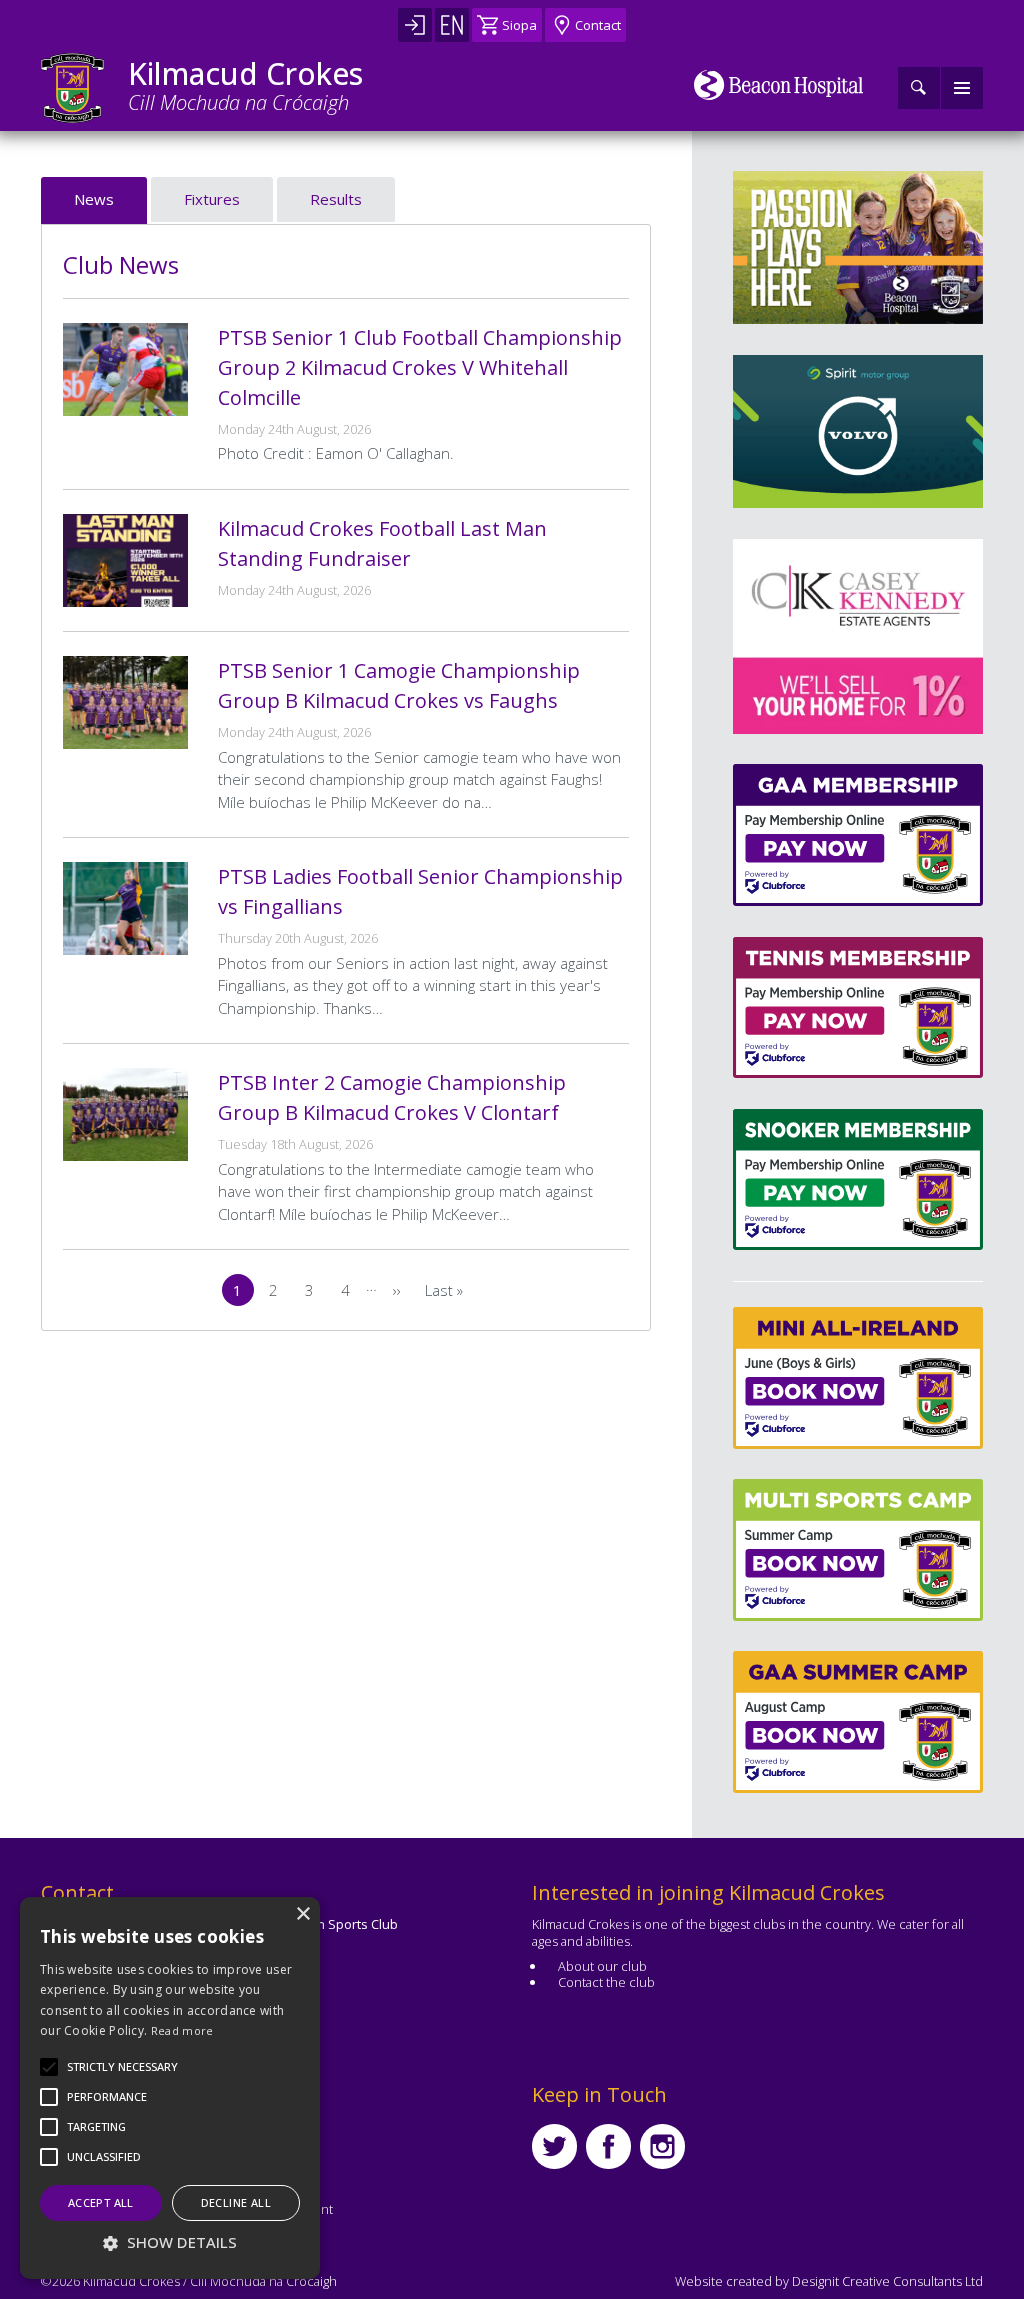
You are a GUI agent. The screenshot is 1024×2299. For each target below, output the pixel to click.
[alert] (170, 2088)
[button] (122, 2067)
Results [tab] (336, 199)
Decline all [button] (236, 2202)
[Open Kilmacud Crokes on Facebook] (608, 2146)
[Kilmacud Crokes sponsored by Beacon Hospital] (778, 85)
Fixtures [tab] (212, 199)
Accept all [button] (101, 2202)
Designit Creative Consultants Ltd (887, 2281)
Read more (182, 2030)
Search (919, 88)
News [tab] (94, 199)
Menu (962, 88)
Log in (415, 25)
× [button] (302, 1914)
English (452, 25)
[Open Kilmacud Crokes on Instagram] (662, 2146)
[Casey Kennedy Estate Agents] (803, 636)
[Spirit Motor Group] (858, 431)
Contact (598, 25)
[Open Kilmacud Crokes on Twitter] (554, 2146)
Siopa (519, 25)
